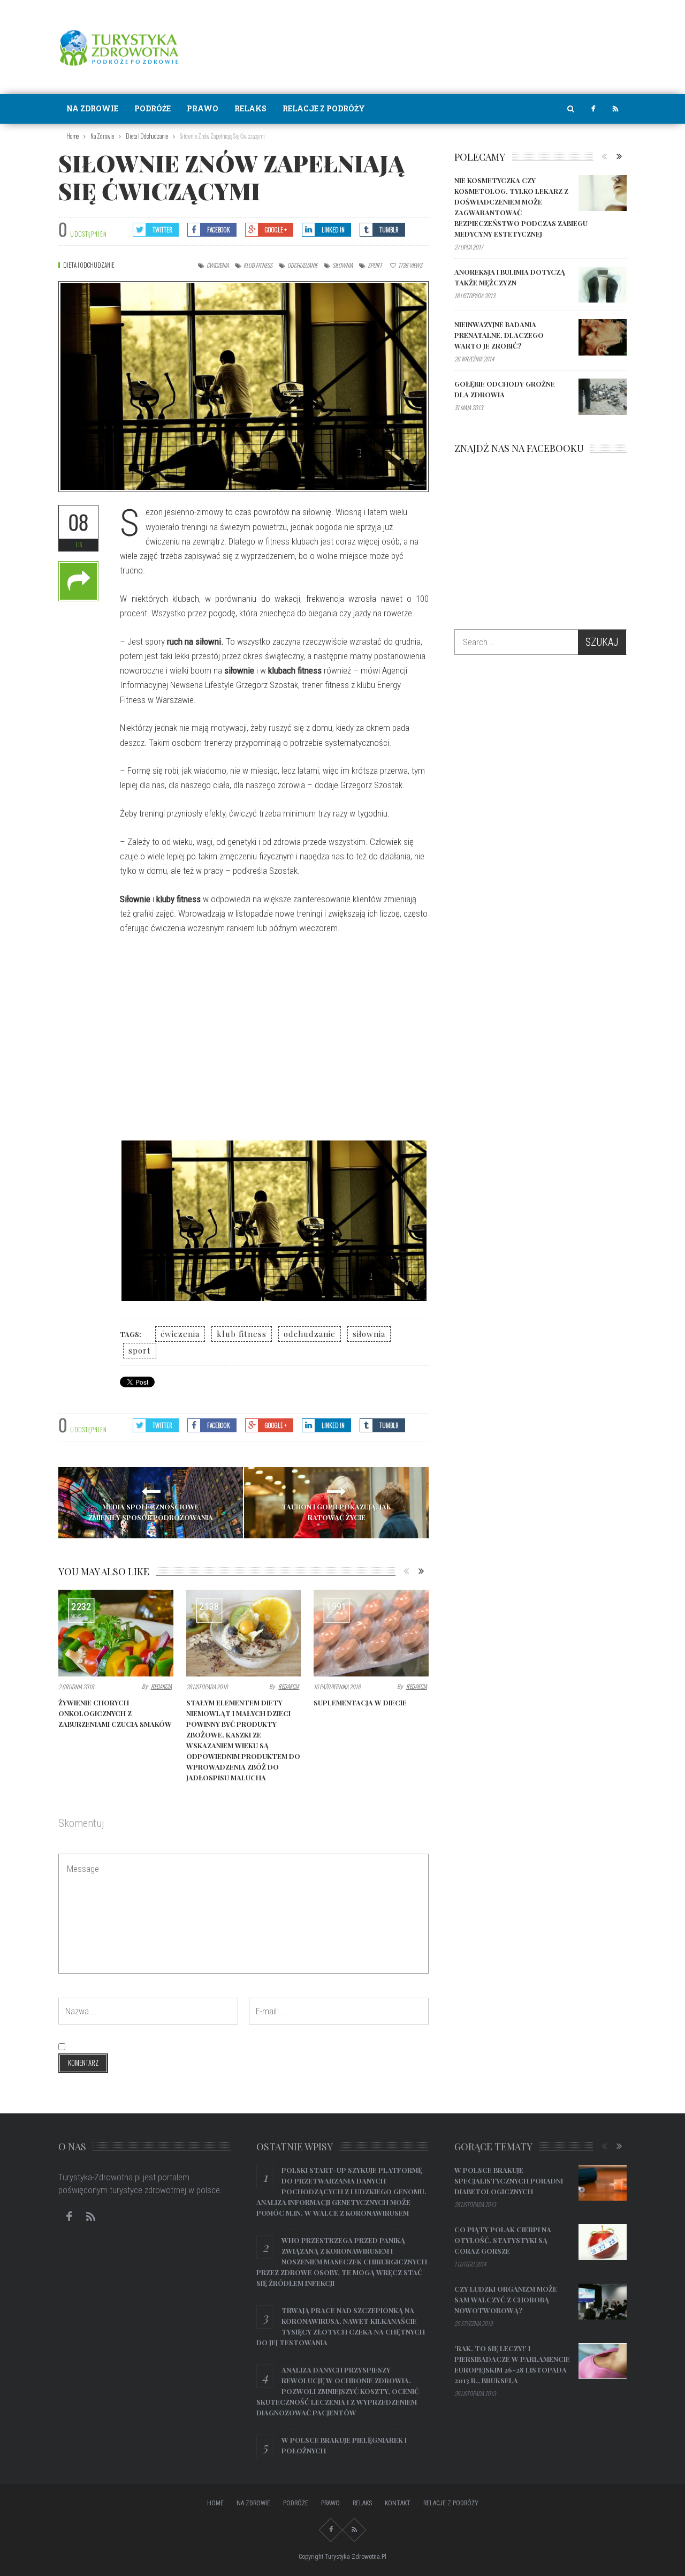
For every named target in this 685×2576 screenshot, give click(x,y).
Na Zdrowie (92, 108)
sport (375, 265)
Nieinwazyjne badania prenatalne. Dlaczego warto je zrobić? (499, 335)
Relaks (250, 108)
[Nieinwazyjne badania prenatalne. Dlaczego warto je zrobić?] (603, 337)
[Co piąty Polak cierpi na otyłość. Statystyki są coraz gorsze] (603, 2242)
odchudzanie (302, 265)
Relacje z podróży (324, 108)
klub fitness (258, 265)
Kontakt (398, 2503)
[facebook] (593, 109)
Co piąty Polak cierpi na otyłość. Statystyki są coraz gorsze (503, 2240)
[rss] (615, 109)
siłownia (342, 265)
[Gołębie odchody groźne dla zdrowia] (603, 397)
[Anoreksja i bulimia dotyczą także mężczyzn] (603, 285)
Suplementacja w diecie (360, 1702)
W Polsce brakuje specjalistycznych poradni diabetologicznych (509, 2181)
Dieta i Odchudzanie (89, 265)
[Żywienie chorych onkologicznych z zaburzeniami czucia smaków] (116, 1633)
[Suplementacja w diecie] (371, 1633)
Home (215, 2503)
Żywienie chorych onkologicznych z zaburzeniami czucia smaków (115, 1713)
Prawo (203, 108)
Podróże (153, 108)
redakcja (161, 1686)
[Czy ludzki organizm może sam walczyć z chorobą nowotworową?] (603, 2302)
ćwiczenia (218, 265)
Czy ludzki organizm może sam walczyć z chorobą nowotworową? (506, 2299)
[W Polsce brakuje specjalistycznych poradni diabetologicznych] (603, 2183)
